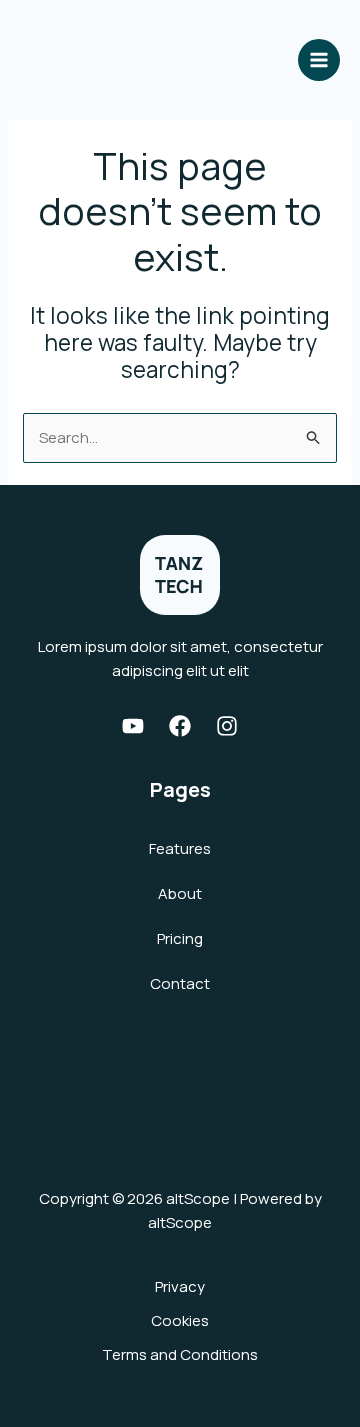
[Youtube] (133, 726)
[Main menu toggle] (319, 60)
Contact (180, 983)
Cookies (180, 1320)
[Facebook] (180, 726)
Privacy (180, 1286)
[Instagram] (227, 726)
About (180, 893)
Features (180, 848)
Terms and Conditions (180, 1354)
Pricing (180, 938)
